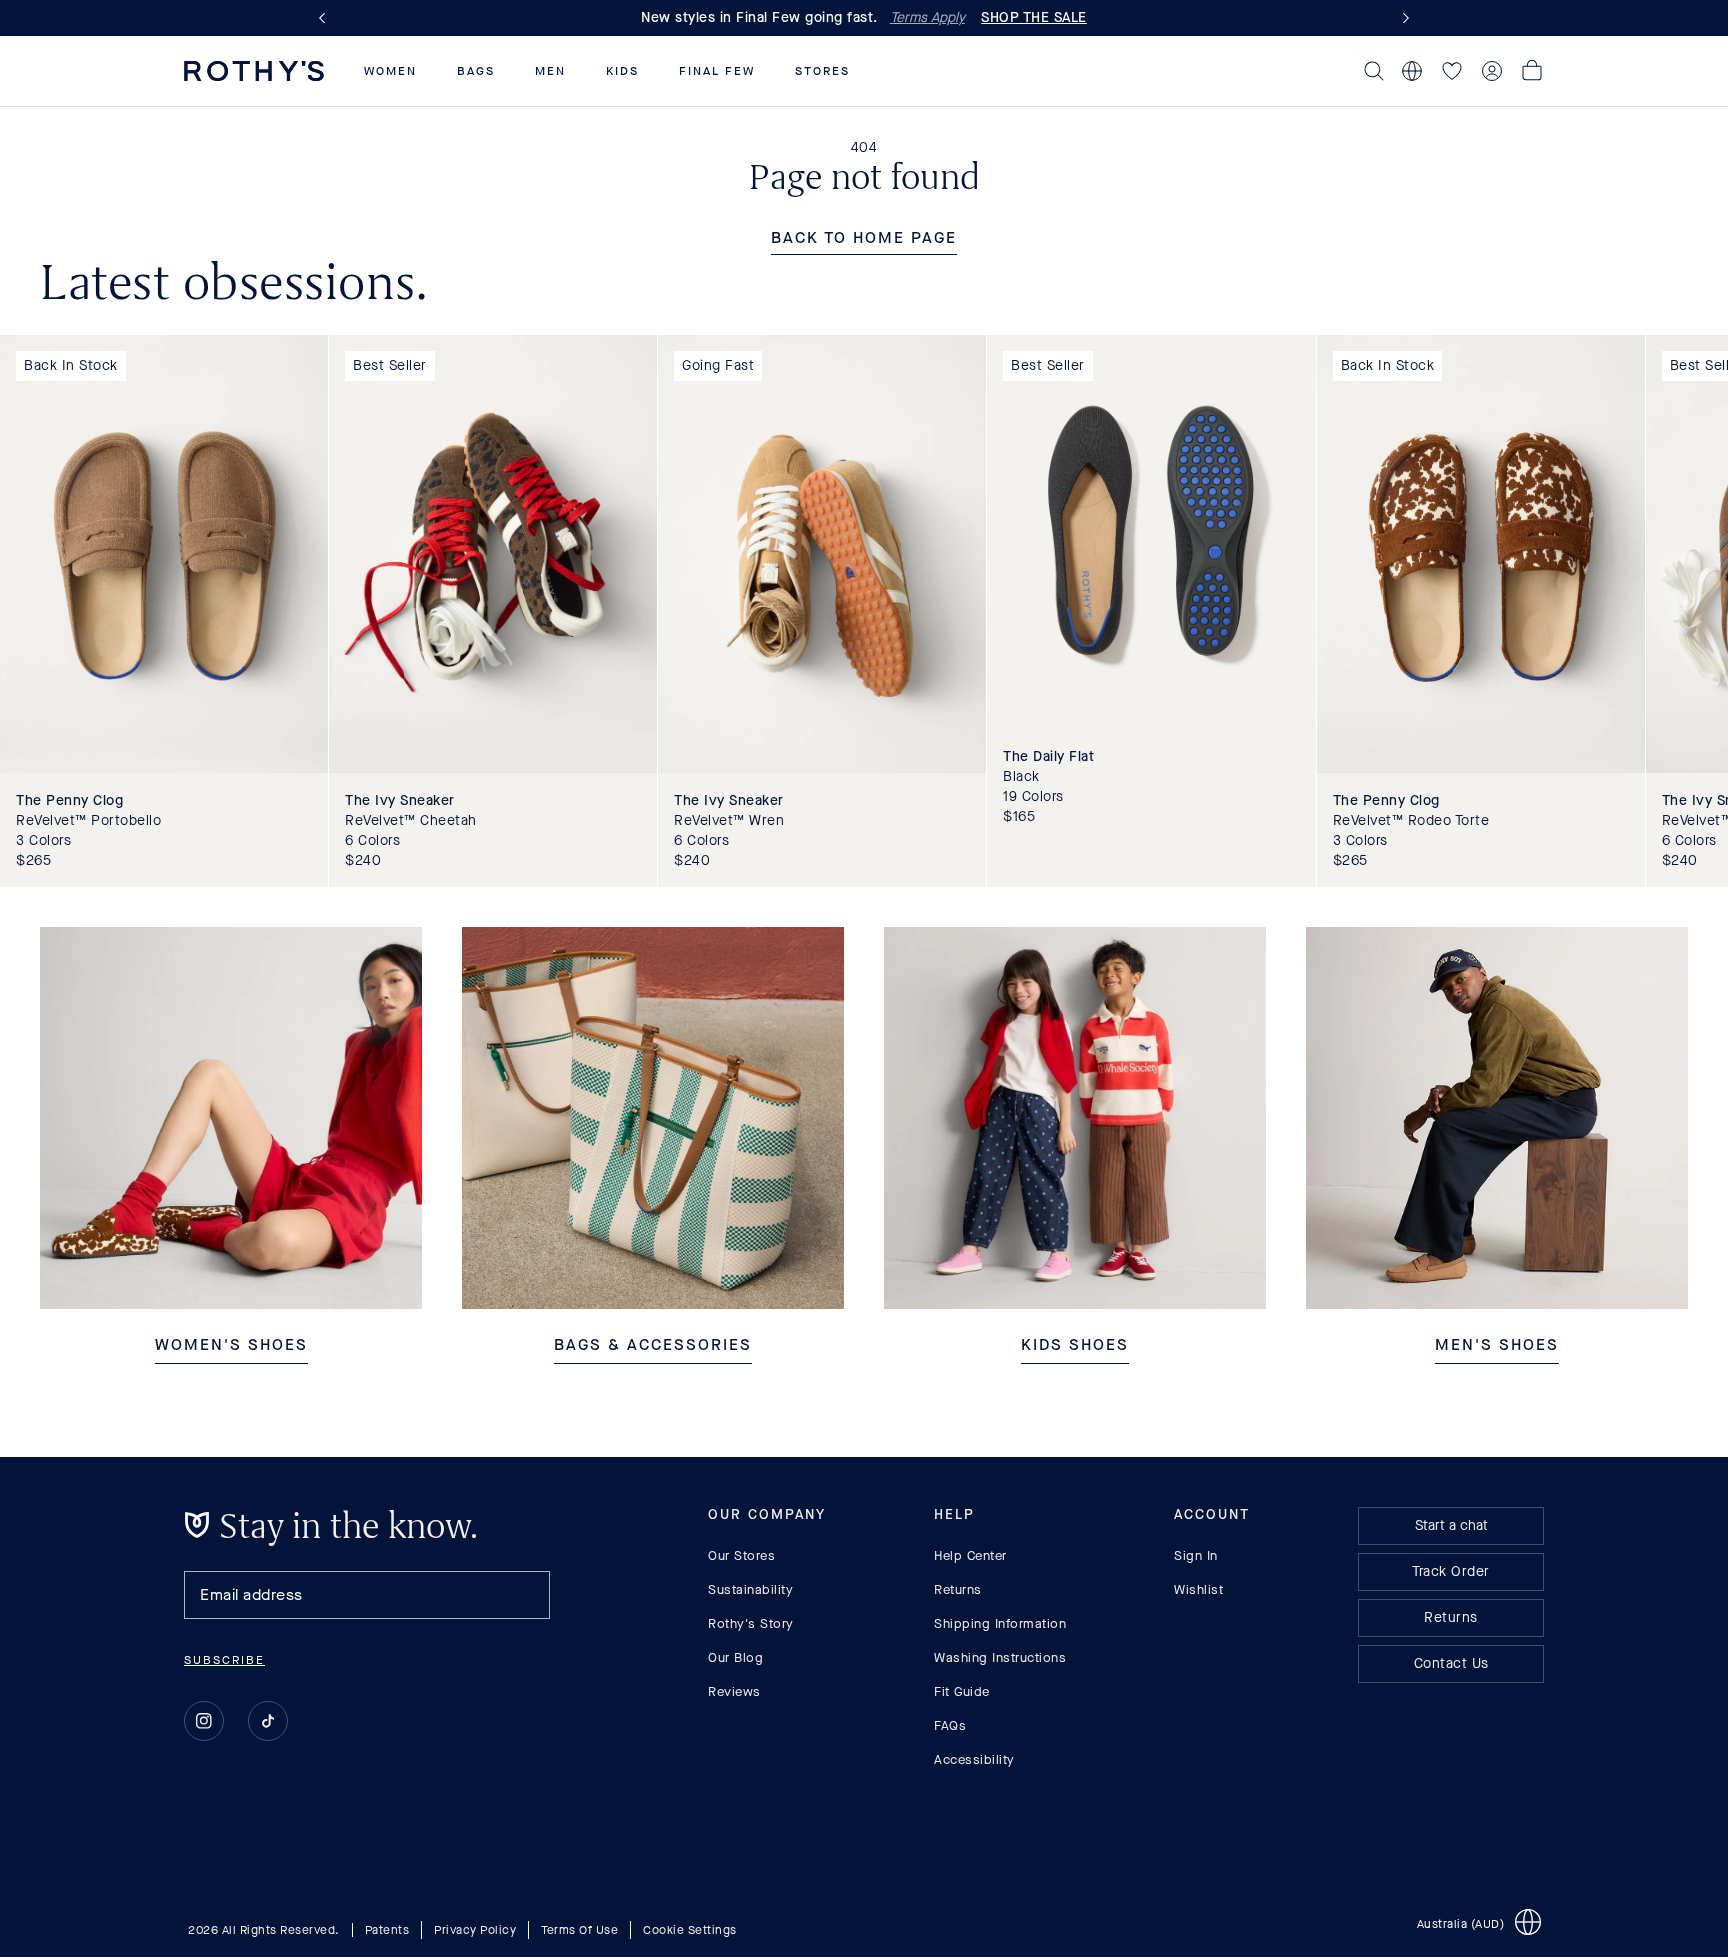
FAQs (950, 1725)
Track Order (1451, 1571)
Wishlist (1198, 1589)
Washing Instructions (1000, 1657)
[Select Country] (1412, 71)
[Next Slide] (1402, 18)
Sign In (1196, 1555)
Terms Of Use (579, 1929)
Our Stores (741, 1555)
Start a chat (1451, 1525)
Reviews (734, 1691)
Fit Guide (962, 1691)
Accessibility (974, 1759)
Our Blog (735, 1657)
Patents (387, 1929)
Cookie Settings (690, 1929)
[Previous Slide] (326, 18)
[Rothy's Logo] (254, 71)
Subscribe (224, 1660)
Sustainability (750, 1589)
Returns (958, 1589)
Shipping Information (1000, 1623)
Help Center (970, 1555)
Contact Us (1451, 1663)
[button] (390, 71)
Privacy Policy (475, 1929)
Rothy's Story (751, 1623)
